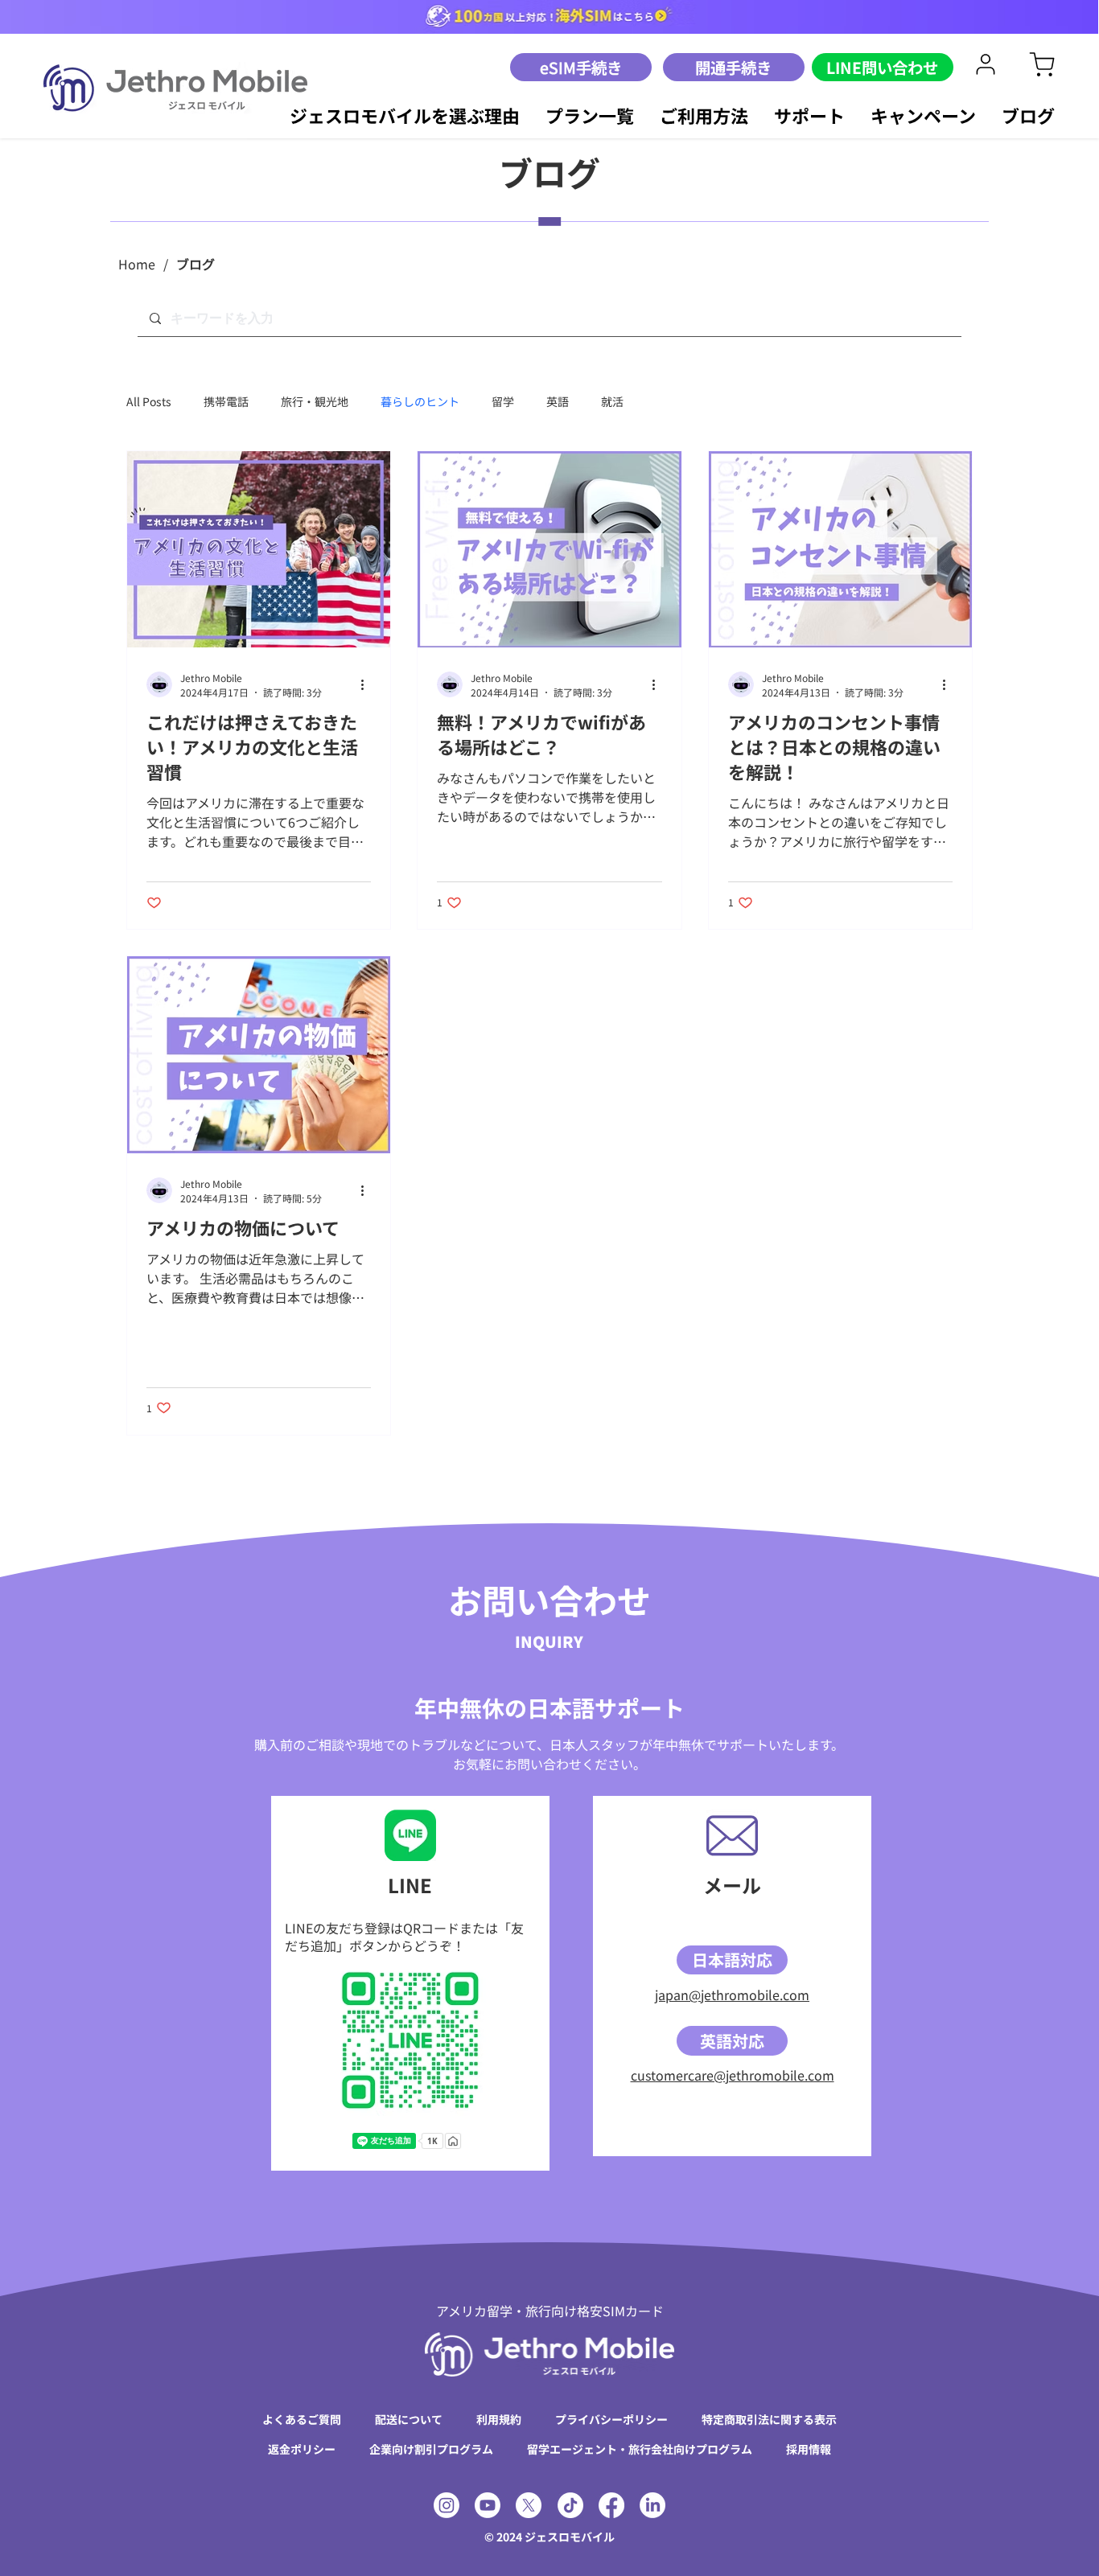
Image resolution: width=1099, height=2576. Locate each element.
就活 (612, 402)
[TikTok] (570, 2505)
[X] (529, 2505)
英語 (558, 402)
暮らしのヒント (420, 402)
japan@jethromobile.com (732, 1995)
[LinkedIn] (652, 2505)
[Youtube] (488, 2505)
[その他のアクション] (368, 684)
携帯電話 (226, 402)
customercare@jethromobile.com (733, 2075)
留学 (503, 402)
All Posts (149, 402)
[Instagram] (447, 2505)
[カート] (986, 64)
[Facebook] (611, 2505)
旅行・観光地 (315, 402)
